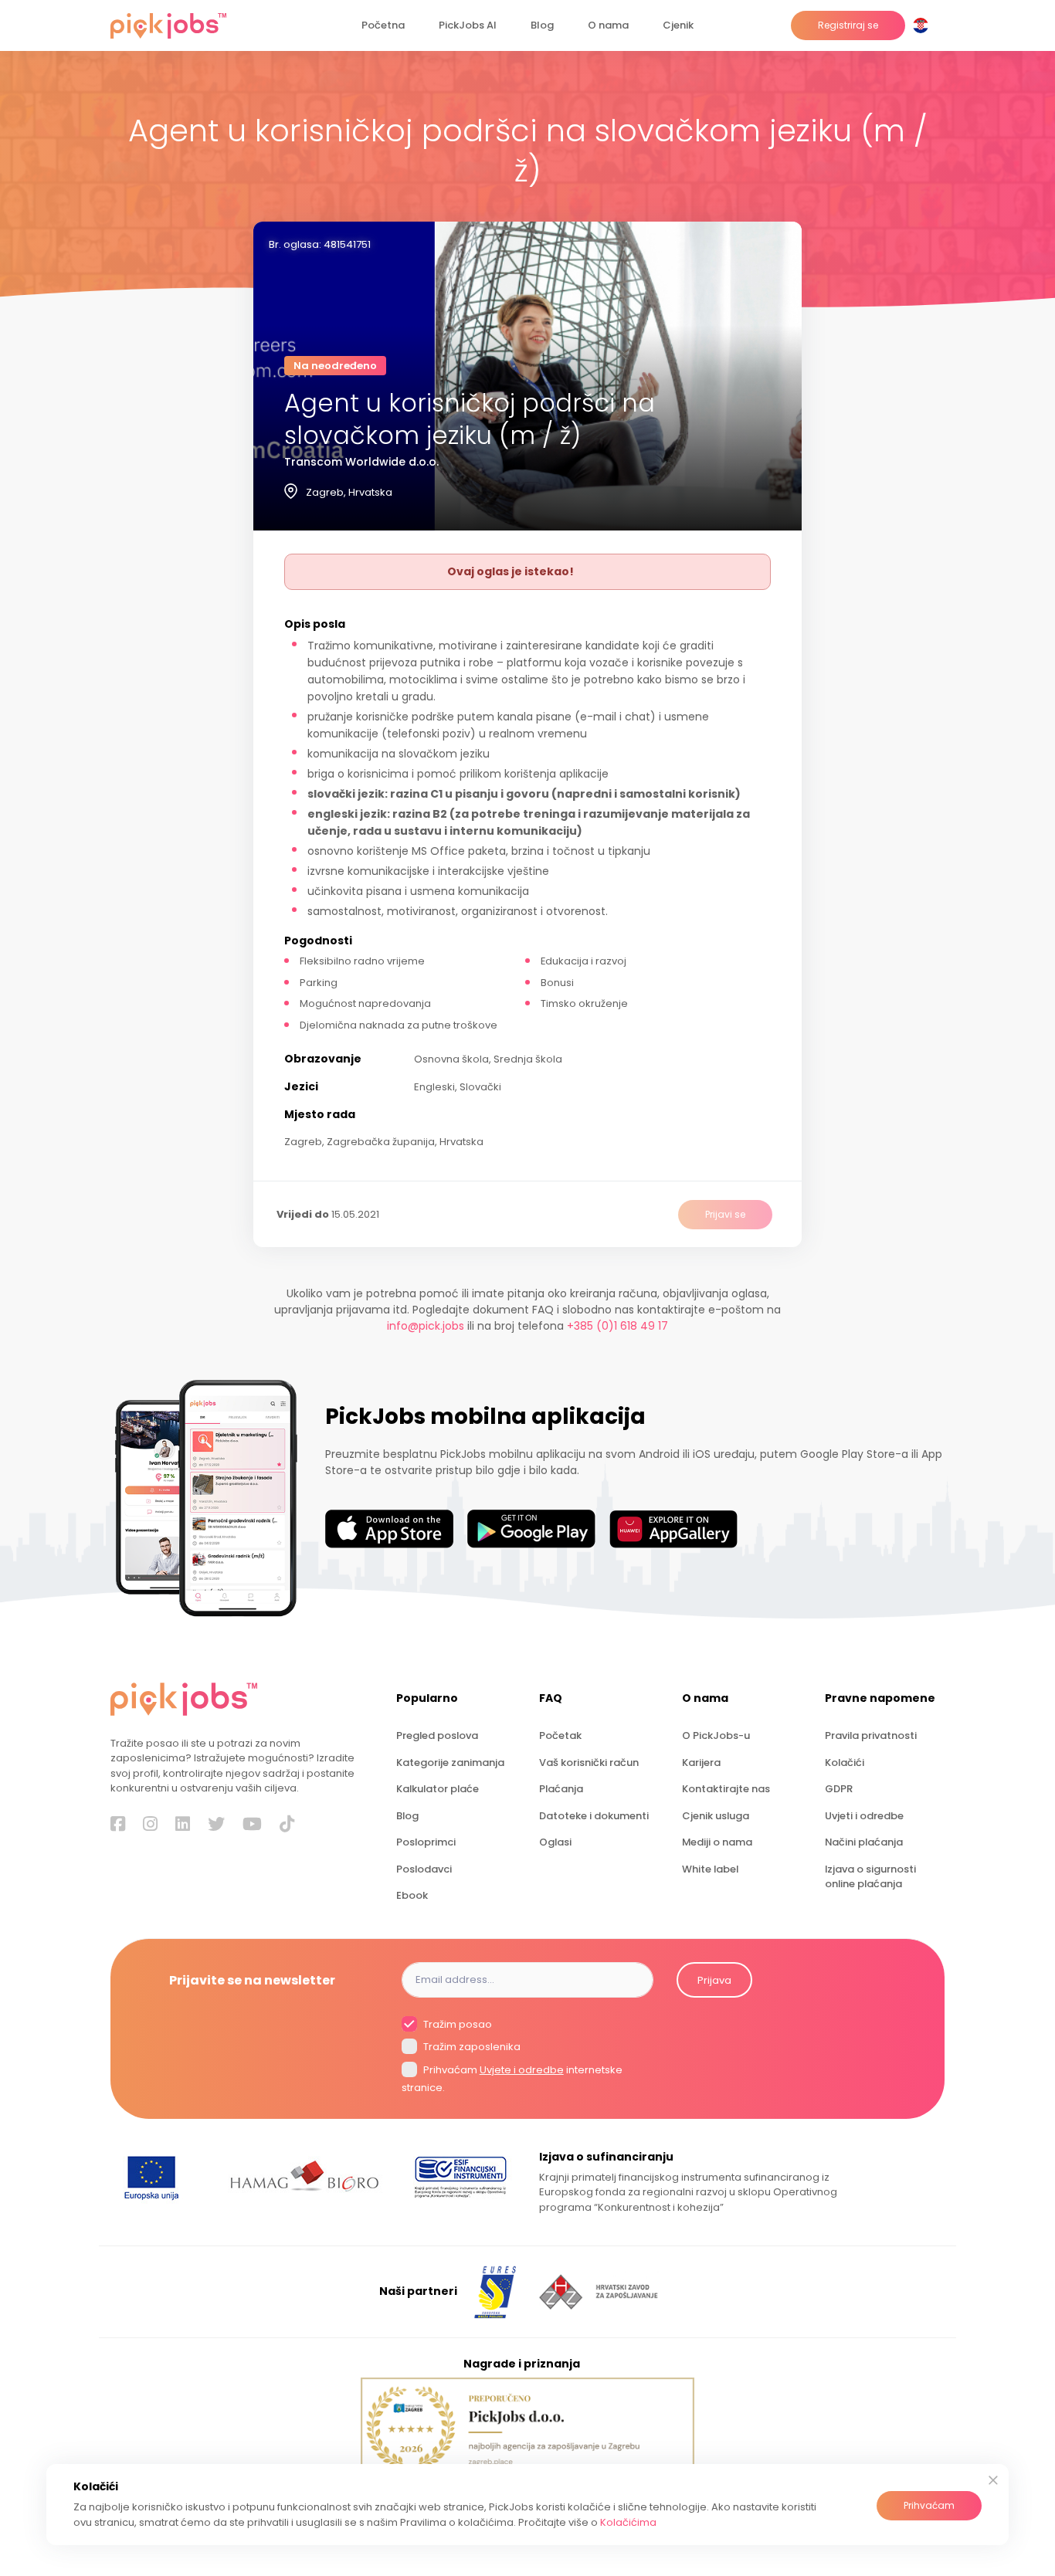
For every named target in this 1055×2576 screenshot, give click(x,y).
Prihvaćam (929, 2505)
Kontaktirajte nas (726, 1789)
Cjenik (678, 25)
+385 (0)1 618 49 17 (617, 1326)
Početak (560, 1735)
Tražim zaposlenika (471, 2047)
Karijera (701, 1763)
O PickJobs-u (716, 1735)
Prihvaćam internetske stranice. (512, 2079)
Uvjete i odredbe (522, 2070)
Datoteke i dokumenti (594, 1816)
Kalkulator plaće (438, 1789)
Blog (542, 25)
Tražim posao (456, 2024)
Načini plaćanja (864, 1842)
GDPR (839, 1789)
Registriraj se (848, 25)
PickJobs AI (468, 25)
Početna (383, 25)
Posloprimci (426, 1842)
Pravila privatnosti (871, 1735)
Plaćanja (561, 1789)
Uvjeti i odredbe (864, 1816)
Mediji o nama (717, 1842)
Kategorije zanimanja (450, 1763)
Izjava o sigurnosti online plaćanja (870, 1876)
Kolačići (845, 1763)
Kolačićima (628, 2522)
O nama (608, 25)
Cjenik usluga (716, 1816)
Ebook (412, 1895)
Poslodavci (424, 1869)
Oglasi (555, 1842)
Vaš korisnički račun (589, 1763)
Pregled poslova (437, 1735)
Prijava (714, 1980)
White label (710, 1869)
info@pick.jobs (426, 1326)
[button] (924, 25)
